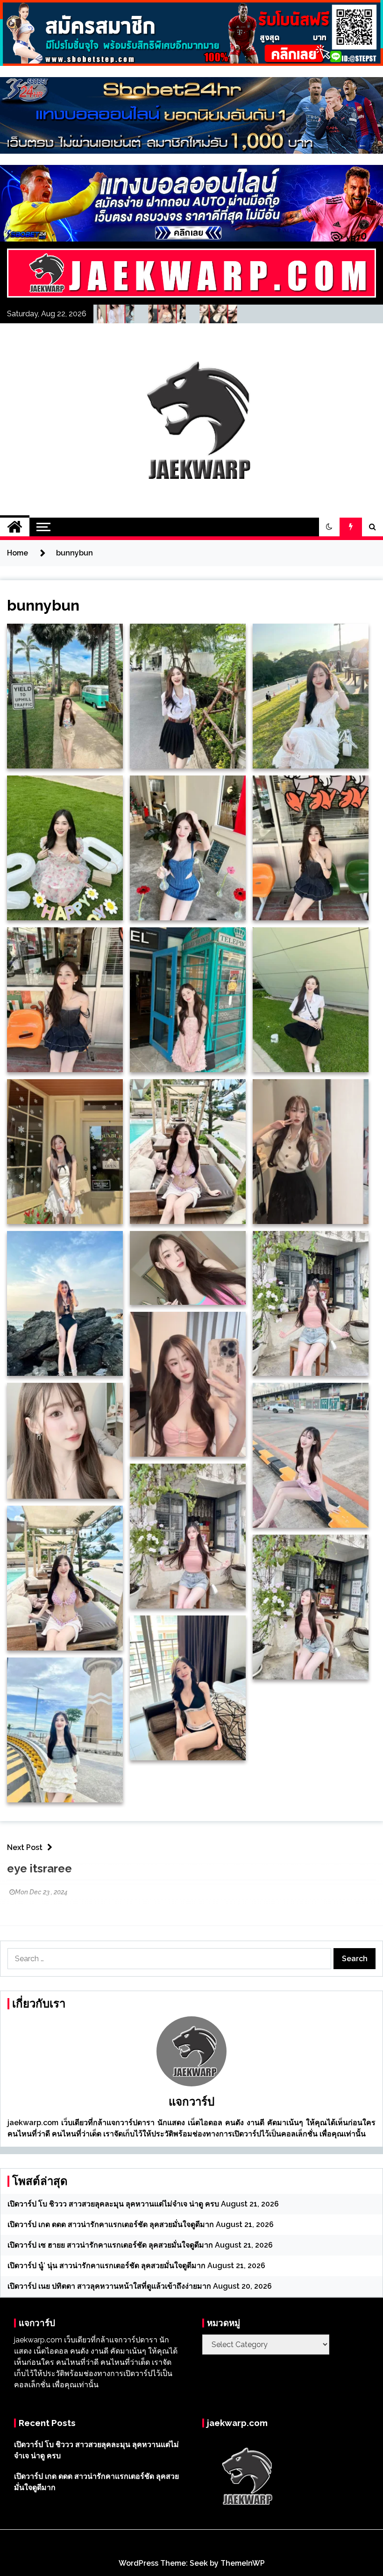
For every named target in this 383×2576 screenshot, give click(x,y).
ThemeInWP (243, 2563)
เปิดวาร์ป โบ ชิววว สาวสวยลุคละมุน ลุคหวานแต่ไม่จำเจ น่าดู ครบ (113, 2204)
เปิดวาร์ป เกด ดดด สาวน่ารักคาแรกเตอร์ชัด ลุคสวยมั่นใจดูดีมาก (111, 2224)
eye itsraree (39, 1868)
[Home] (15, 527)
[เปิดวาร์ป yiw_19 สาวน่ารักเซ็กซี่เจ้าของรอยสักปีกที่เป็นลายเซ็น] (228, 316)
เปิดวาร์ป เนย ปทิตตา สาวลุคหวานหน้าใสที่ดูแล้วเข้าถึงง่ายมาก (109, 2286)
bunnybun (43, 605)
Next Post (25, 1847)
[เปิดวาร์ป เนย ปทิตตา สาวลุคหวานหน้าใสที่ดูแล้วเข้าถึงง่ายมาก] (177, 316)
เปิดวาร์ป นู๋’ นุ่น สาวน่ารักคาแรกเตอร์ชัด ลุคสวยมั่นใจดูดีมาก (106, 2266)
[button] (329, 527)
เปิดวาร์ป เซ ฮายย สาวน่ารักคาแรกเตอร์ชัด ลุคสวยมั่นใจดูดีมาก (110, 2245)
